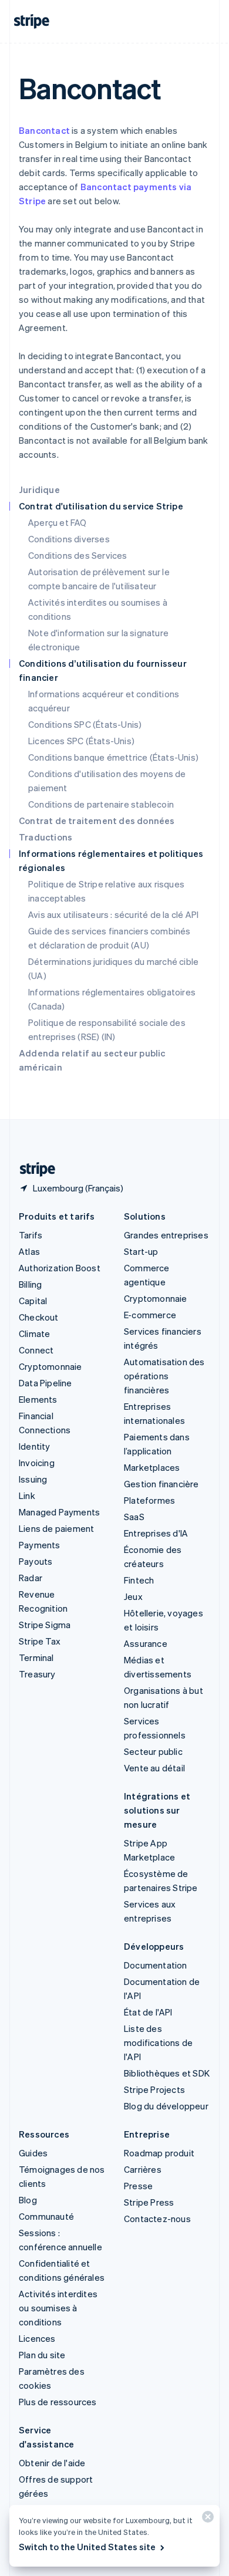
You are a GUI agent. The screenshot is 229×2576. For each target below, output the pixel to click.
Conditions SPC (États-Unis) (85, 724)
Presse (138, 2186)
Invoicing (37, 1463)
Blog (28, 2200)
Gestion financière (161, 1484)
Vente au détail (154, 1768)
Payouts (36, 1561)
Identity (35, 1446)
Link (27, 1495)
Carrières (143, 2169)
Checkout (39, 1317)
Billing (30, 1284)
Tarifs (31, 1235)
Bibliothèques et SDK (167, 2073)
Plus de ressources (58, 2402)
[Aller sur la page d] (33, 1169)
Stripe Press (149, 2202)
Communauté (46, 2216)
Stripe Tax (40, 1641)
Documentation (156, 1965)
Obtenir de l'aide (52, 2463)
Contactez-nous (157, 2219)
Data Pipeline (46, 1383)
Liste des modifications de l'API (158, 2042)
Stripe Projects (154, 2089)
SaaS (134, 1517)
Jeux (133, 1596)
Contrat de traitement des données (97, 821)
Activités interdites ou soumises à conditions (58, 2308)
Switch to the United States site (87, 2547)
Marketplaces (152, 1467)
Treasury (37, 1674)
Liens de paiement (56, 1528)
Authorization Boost (60, 1268)
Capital (33, 1301)
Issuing (33, 1479)
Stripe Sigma (45, 1625)
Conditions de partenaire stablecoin (101, 804)
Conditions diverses (69, 539)
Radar (31, 1578)
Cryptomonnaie (50, 1366)
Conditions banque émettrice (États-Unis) (113, 757)
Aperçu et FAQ (58, 522)
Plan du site (42, 2355)
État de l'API (148, 2012)
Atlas (29, 1251)
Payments (40, 1545)
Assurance (146, 1643)
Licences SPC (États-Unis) (81, 741)
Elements (38, 1399)
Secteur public (153, 1751)
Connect (36, 1350)
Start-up (141, 1251)
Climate (34, 1333)
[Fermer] (206, 2519)
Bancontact (44, 130)
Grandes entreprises (166, 1235)
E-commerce (150, 1315)
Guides (33, 2153)
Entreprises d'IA (156, 1533)
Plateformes (149, 1500)
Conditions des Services (78, 555)
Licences (37, 2338)
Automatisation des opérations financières (164, 1376)
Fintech (139, 1580)
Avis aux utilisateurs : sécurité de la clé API (113, 914)
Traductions (46, 837)
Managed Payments (59, 1512)
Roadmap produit (159, 2153)
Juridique (39, 489)
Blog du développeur (166, 2106)
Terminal (36, 1657)
